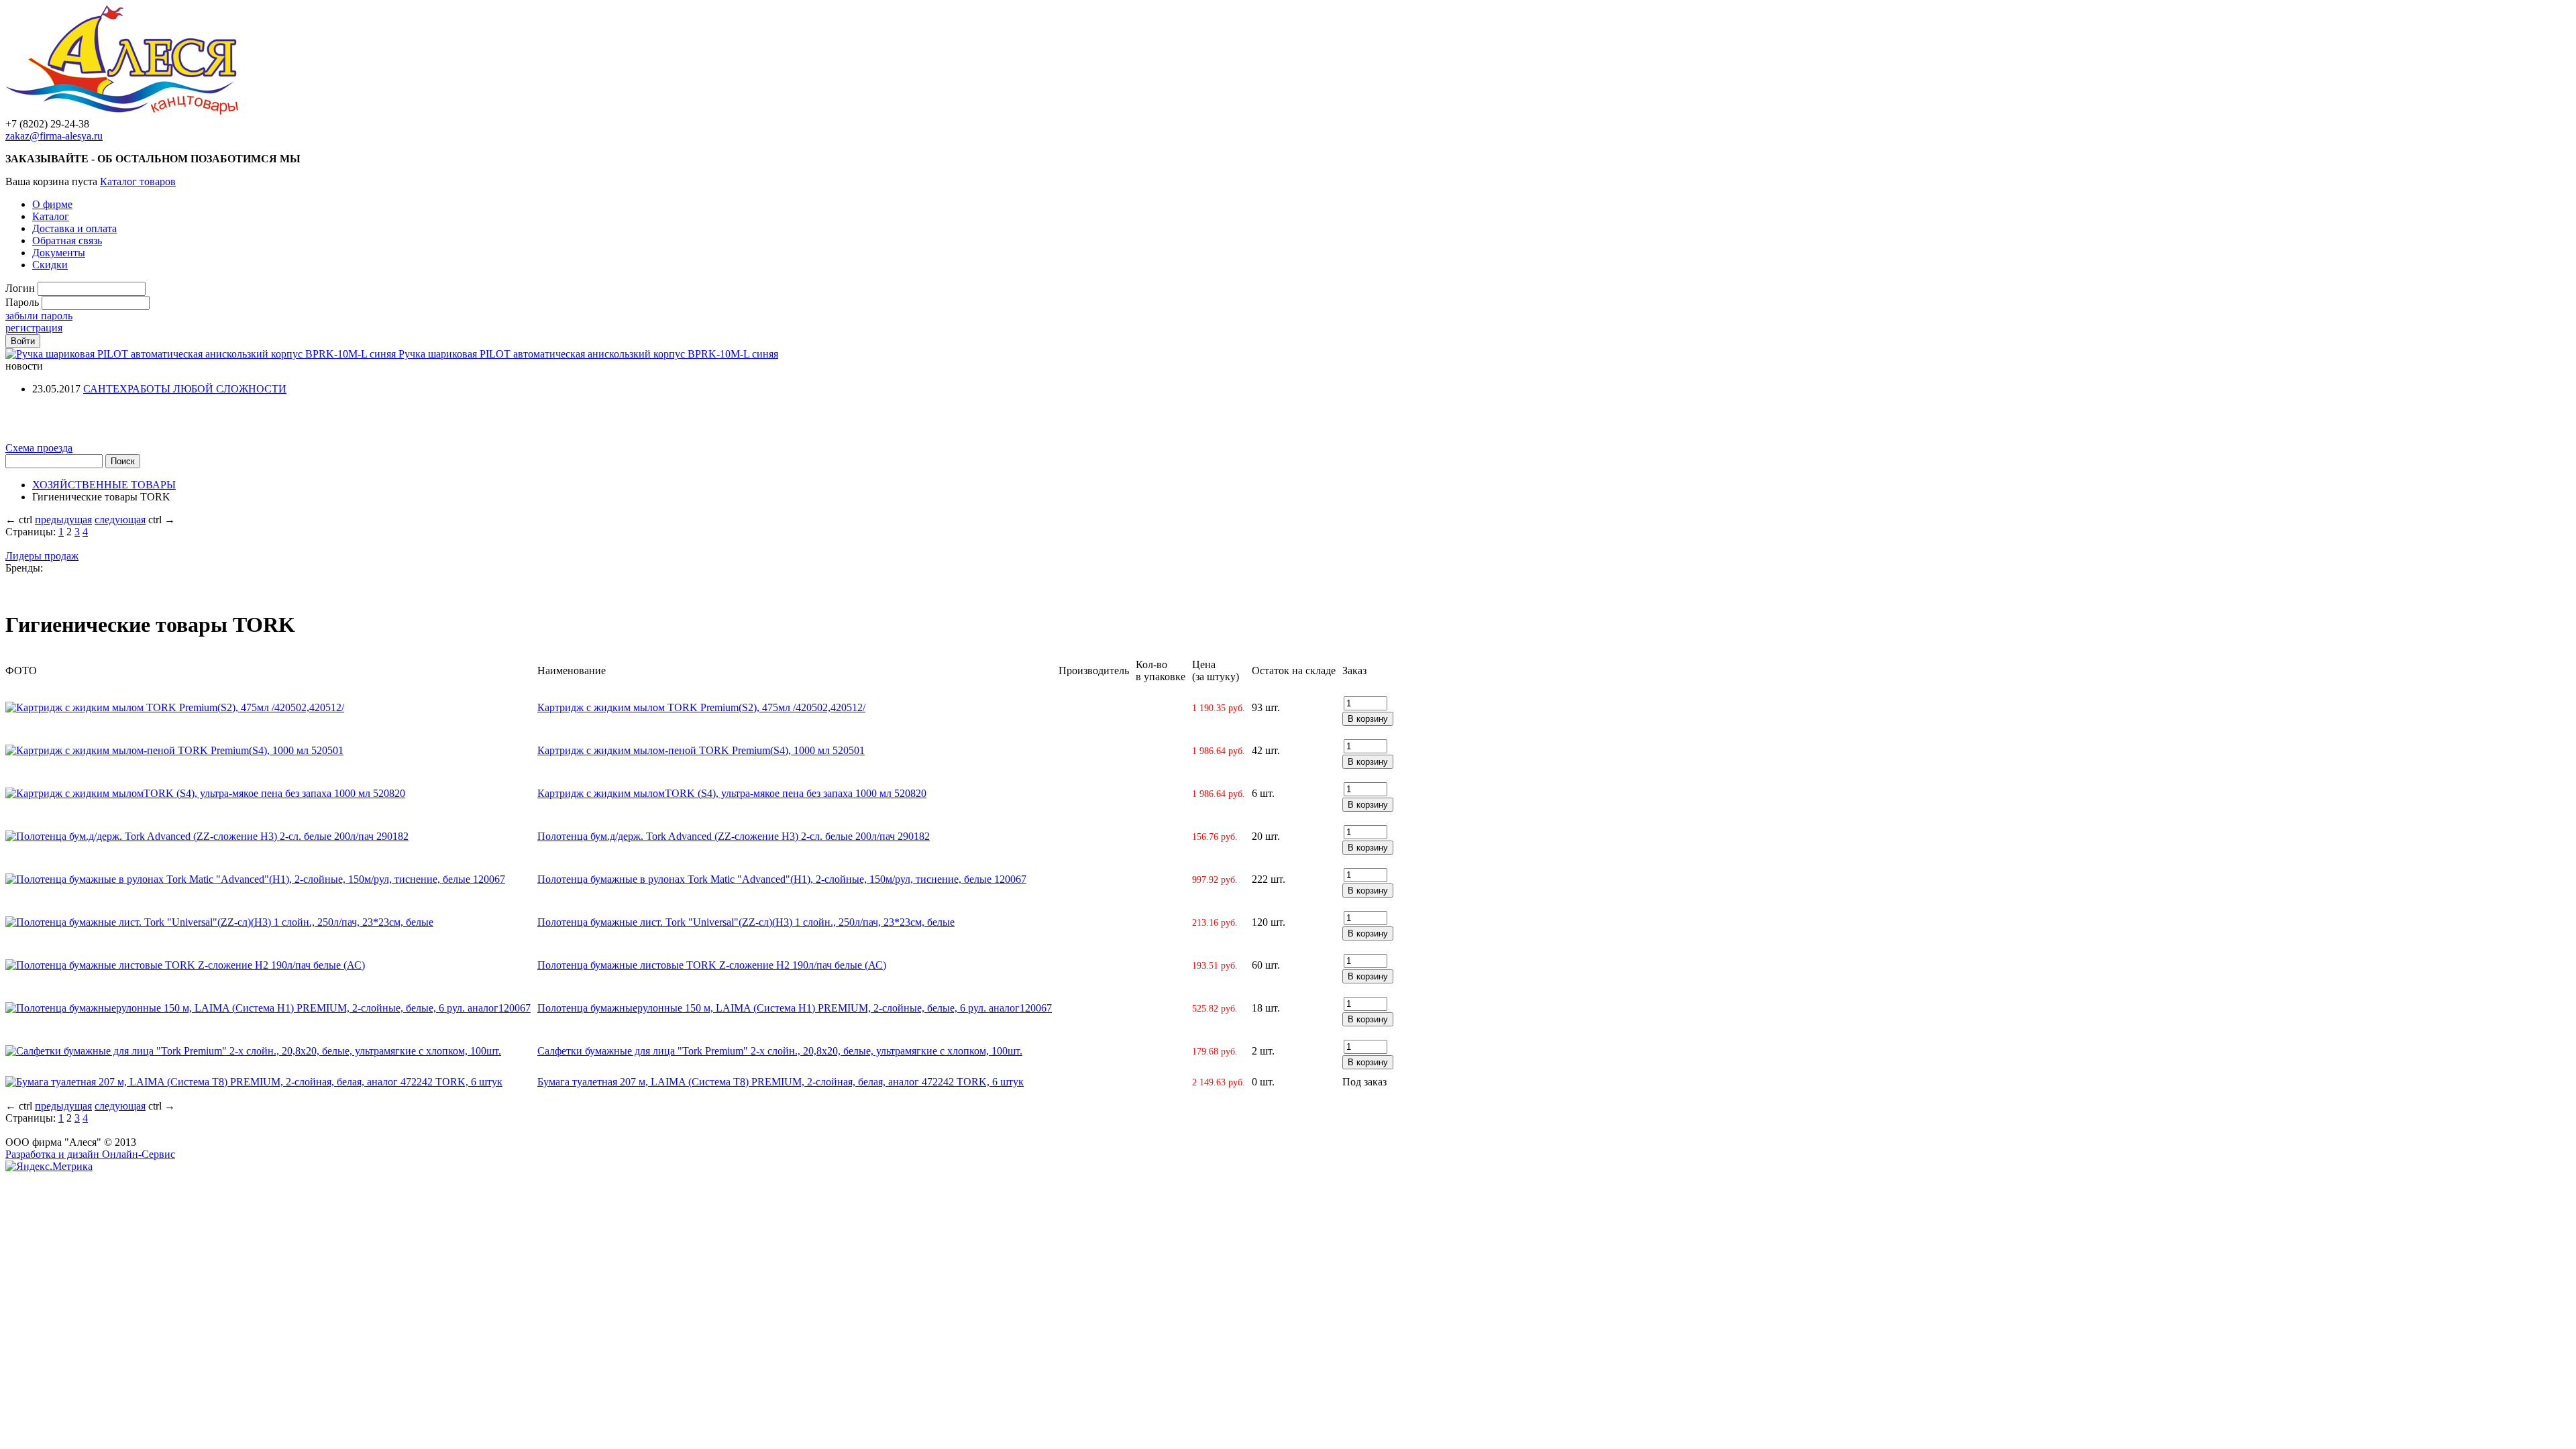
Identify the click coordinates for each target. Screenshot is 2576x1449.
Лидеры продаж (42, 556)
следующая (120, 520)
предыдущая (63, 520)
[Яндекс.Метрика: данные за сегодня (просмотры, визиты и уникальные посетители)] (49, 1167)
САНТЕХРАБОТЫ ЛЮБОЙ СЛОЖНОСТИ (185, 389)
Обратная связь (67, 240)
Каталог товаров (138, 181)
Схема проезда (39, 448)
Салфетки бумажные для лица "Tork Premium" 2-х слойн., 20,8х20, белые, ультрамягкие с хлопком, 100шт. (780, 1051)
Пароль (22, 302)
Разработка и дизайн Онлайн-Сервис (90, 1154)
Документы (59, 253)
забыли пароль (39, 316)
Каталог (51, 216)
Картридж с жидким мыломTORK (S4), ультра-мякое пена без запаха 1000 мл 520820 (732, 793)
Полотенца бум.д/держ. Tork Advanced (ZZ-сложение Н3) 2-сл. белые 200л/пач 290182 (734, 836)
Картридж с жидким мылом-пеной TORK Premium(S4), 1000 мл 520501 (701, 750)
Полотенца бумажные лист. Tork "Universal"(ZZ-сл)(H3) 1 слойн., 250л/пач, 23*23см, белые (746, 922)
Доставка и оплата (74, 228)
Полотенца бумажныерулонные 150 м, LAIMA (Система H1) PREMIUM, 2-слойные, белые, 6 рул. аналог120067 (795, 1008)
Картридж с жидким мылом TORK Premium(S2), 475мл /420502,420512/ (701, 707)
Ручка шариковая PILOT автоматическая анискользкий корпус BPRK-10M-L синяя (588, 354)
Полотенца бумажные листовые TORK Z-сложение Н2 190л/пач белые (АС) (712, 965)
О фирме (52, 204)
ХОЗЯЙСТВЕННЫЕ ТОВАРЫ (104, 485)
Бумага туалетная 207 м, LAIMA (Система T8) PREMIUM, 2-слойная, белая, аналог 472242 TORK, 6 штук (781, 1082)
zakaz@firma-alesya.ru (54, 136)
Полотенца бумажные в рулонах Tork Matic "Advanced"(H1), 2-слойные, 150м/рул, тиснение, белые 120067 (782, 879)
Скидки (50, 265)
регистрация (34, 328)
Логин (20, 288)
